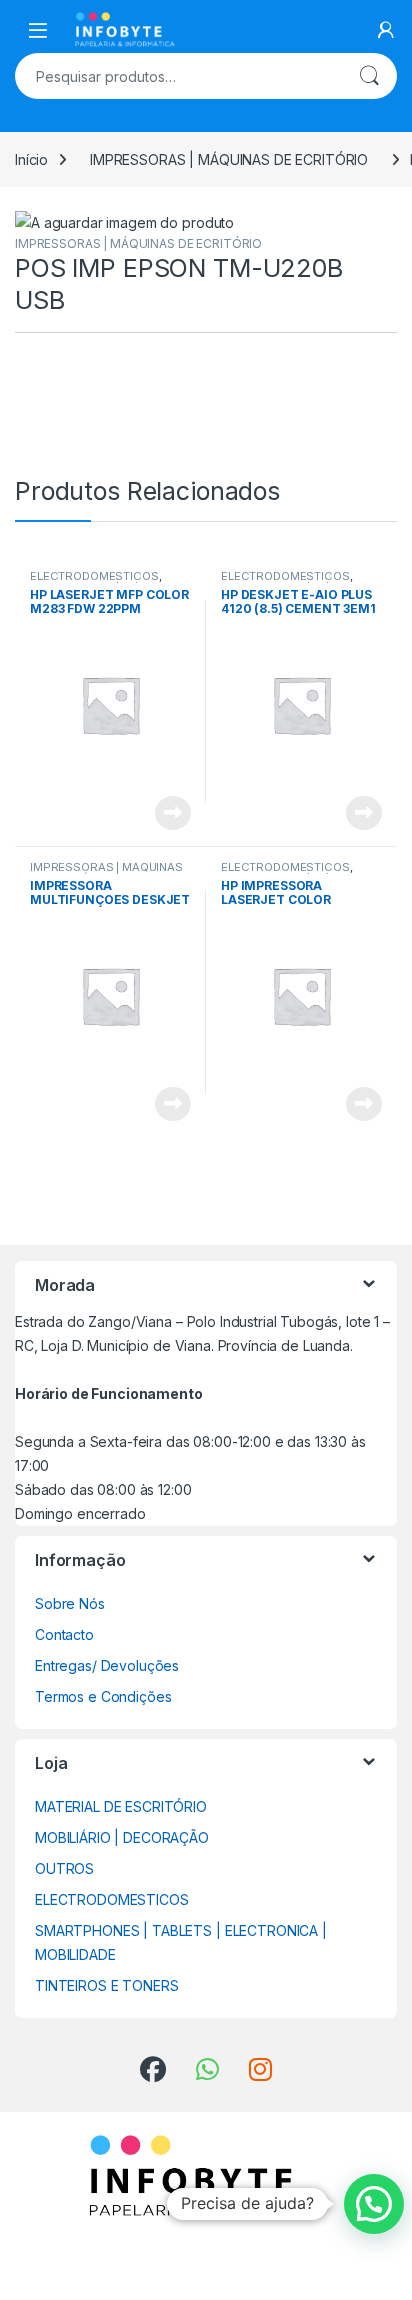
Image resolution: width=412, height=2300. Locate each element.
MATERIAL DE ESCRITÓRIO (121, 1806)
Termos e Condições (103, 1696)
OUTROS (64, 1868)
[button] (374, 2204)
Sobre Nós (70, 1603)
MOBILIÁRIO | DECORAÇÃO (122, 1837)
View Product (165, 813)
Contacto (64, 1634)
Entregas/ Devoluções (107, 1665)
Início (31, 159)
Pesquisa (369, 76)
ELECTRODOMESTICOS (94, 576)
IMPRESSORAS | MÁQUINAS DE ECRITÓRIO (229, 159)
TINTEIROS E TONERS (106, 1985)
